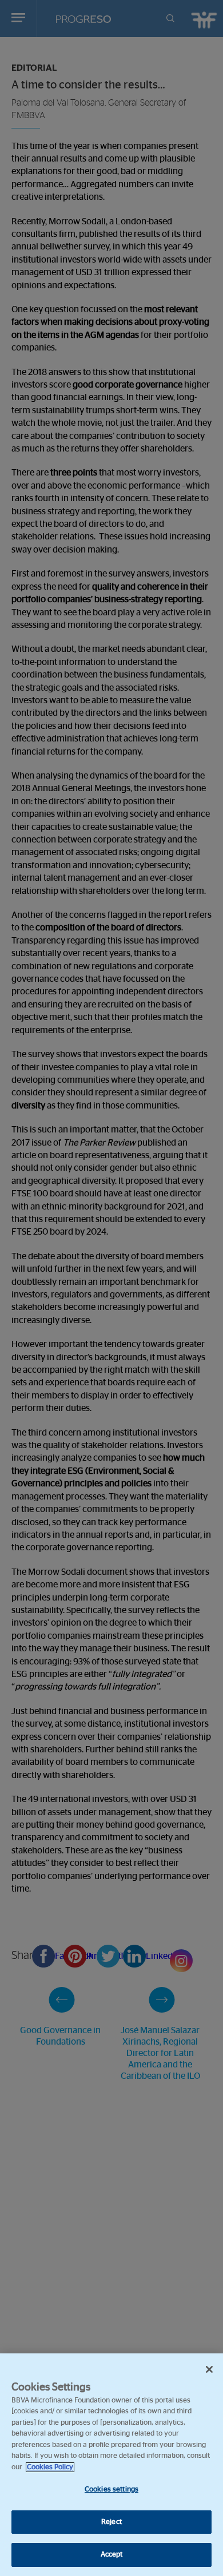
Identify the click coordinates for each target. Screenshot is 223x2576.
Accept (112, 2555)
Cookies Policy (50, 2467)
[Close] (209, 2369)
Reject (111, 2522)
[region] (111, 2465)
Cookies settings (111, 2490)
